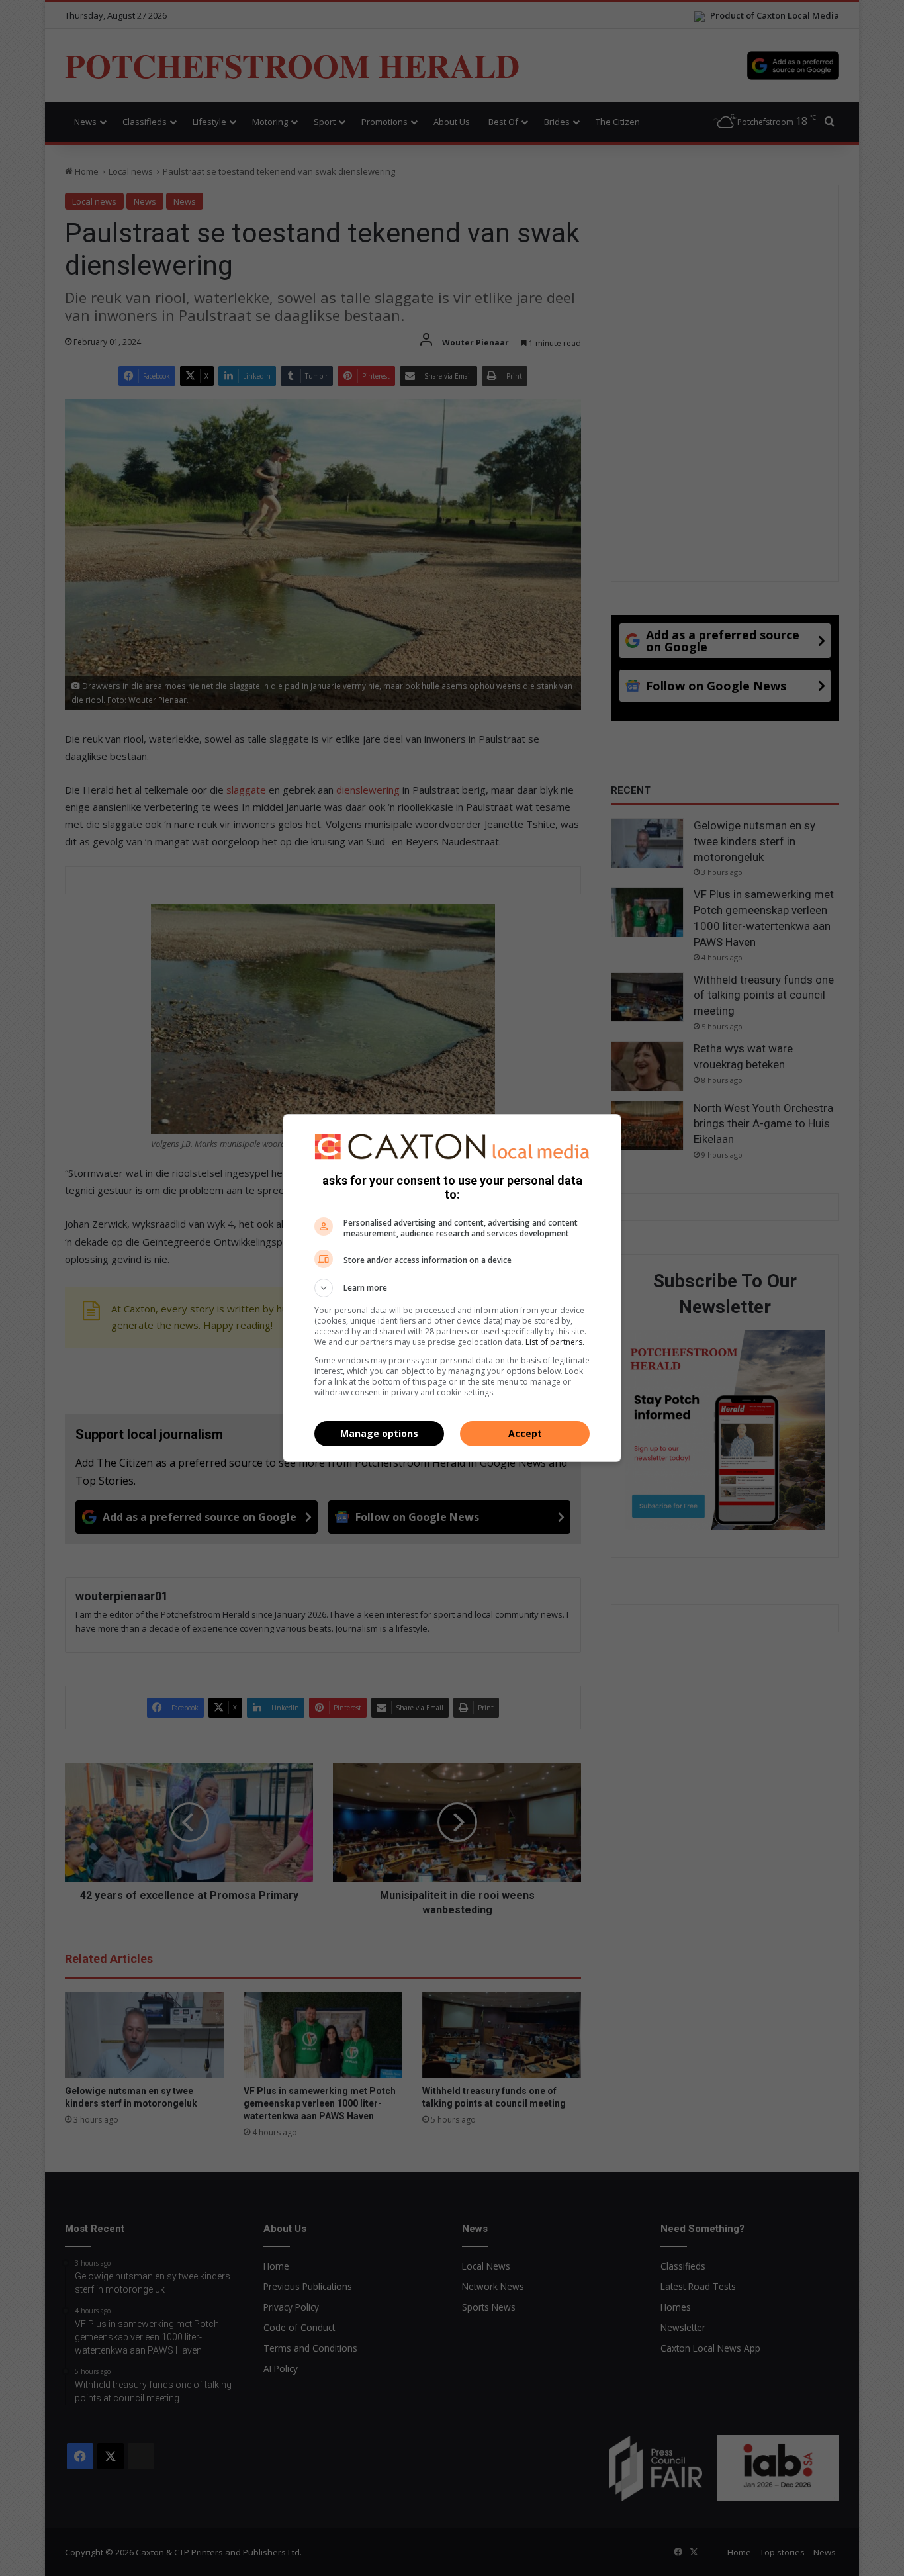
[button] (452, 1288)
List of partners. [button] (555, 1342)
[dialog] (452, 1288)
